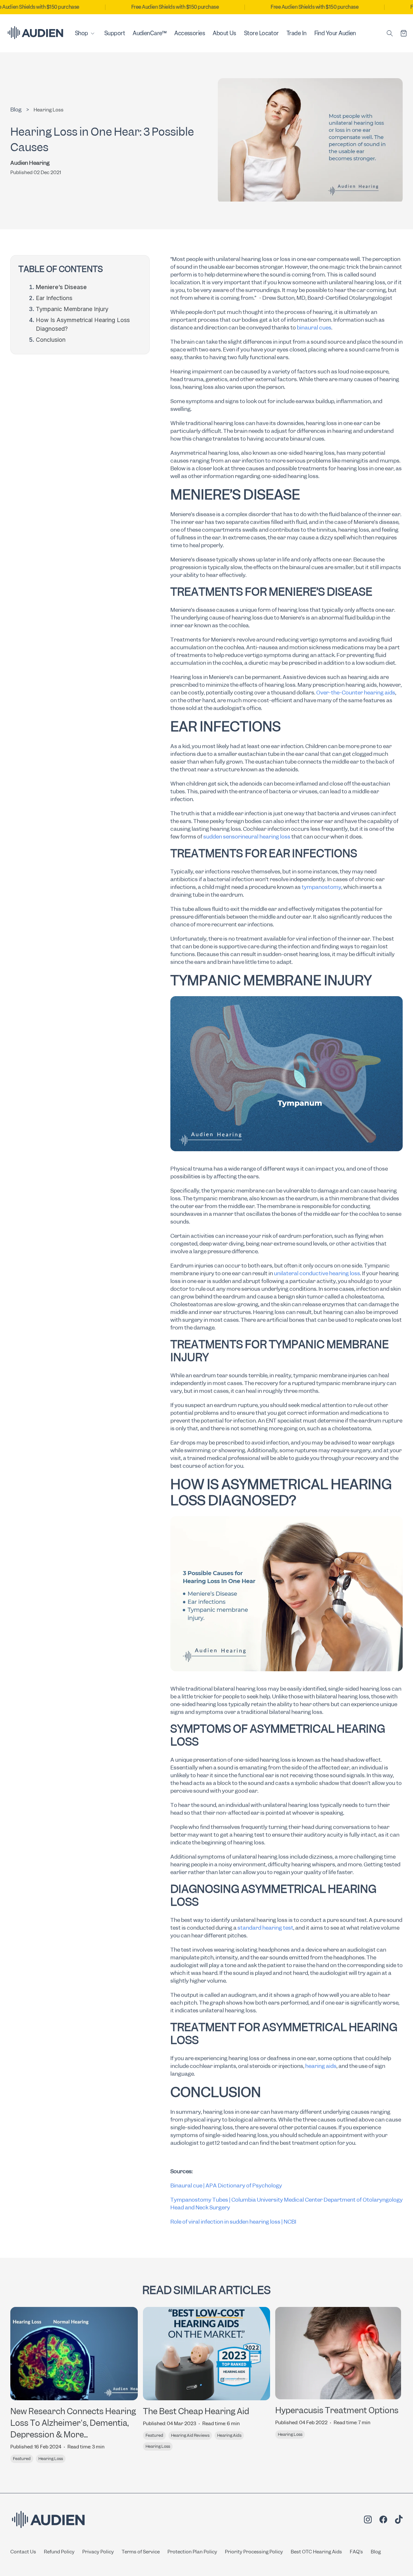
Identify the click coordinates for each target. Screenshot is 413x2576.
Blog (376, 2552)
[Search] (390, 33)
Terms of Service (141, 2552)
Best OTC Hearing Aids (316, 2552)
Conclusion (51, 340)
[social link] (368, 2520)
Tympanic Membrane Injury (72, 309)
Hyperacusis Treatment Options (337, 2410)
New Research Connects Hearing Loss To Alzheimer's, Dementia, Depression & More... (73, 2423)
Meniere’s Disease (61, 287)
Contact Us (23, 2552)
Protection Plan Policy (192, 2552)
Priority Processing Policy (254, 2552)
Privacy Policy (98, 2552)
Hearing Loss (49, 110)
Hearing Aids (229, 2435)
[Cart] (404, 33)
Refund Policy (59, 2552)
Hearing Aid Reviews (190, 2435)
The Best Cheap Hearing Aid (196, 2411)
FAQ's (356, 2552)
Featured (22, 2459)
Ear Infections (54, 298)
